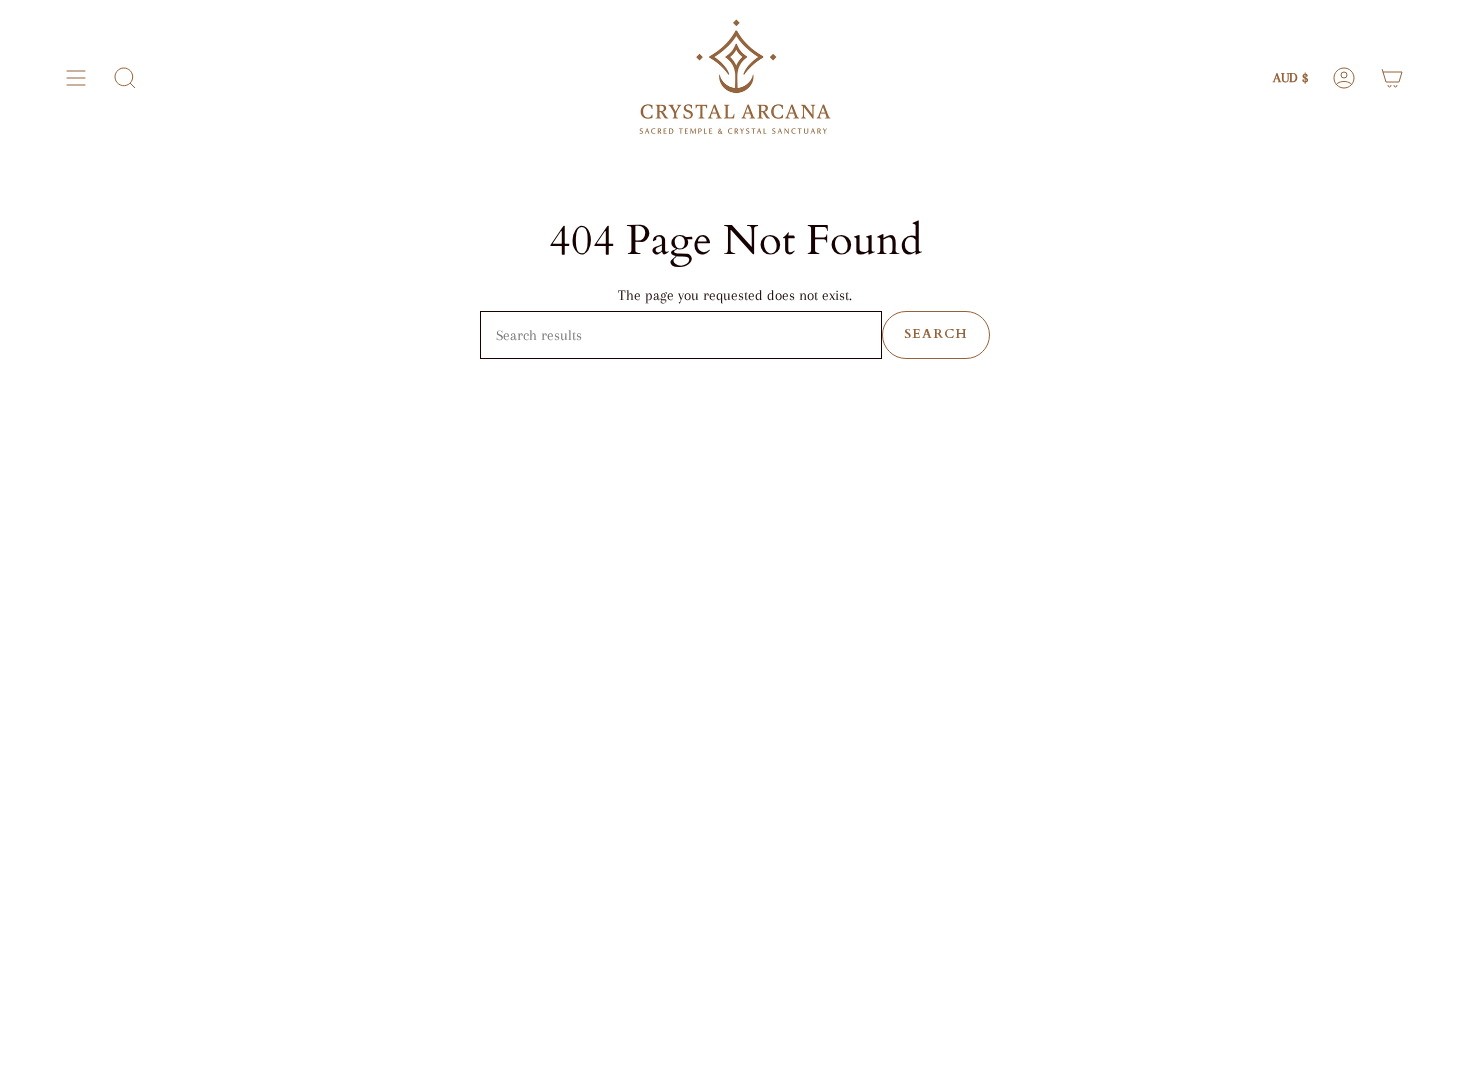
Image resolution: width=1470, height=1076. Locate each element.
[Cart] (1392, 78)
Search (936, 334)
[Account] (1344, 78)
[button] (125, 78)
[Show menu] (76, 78)
